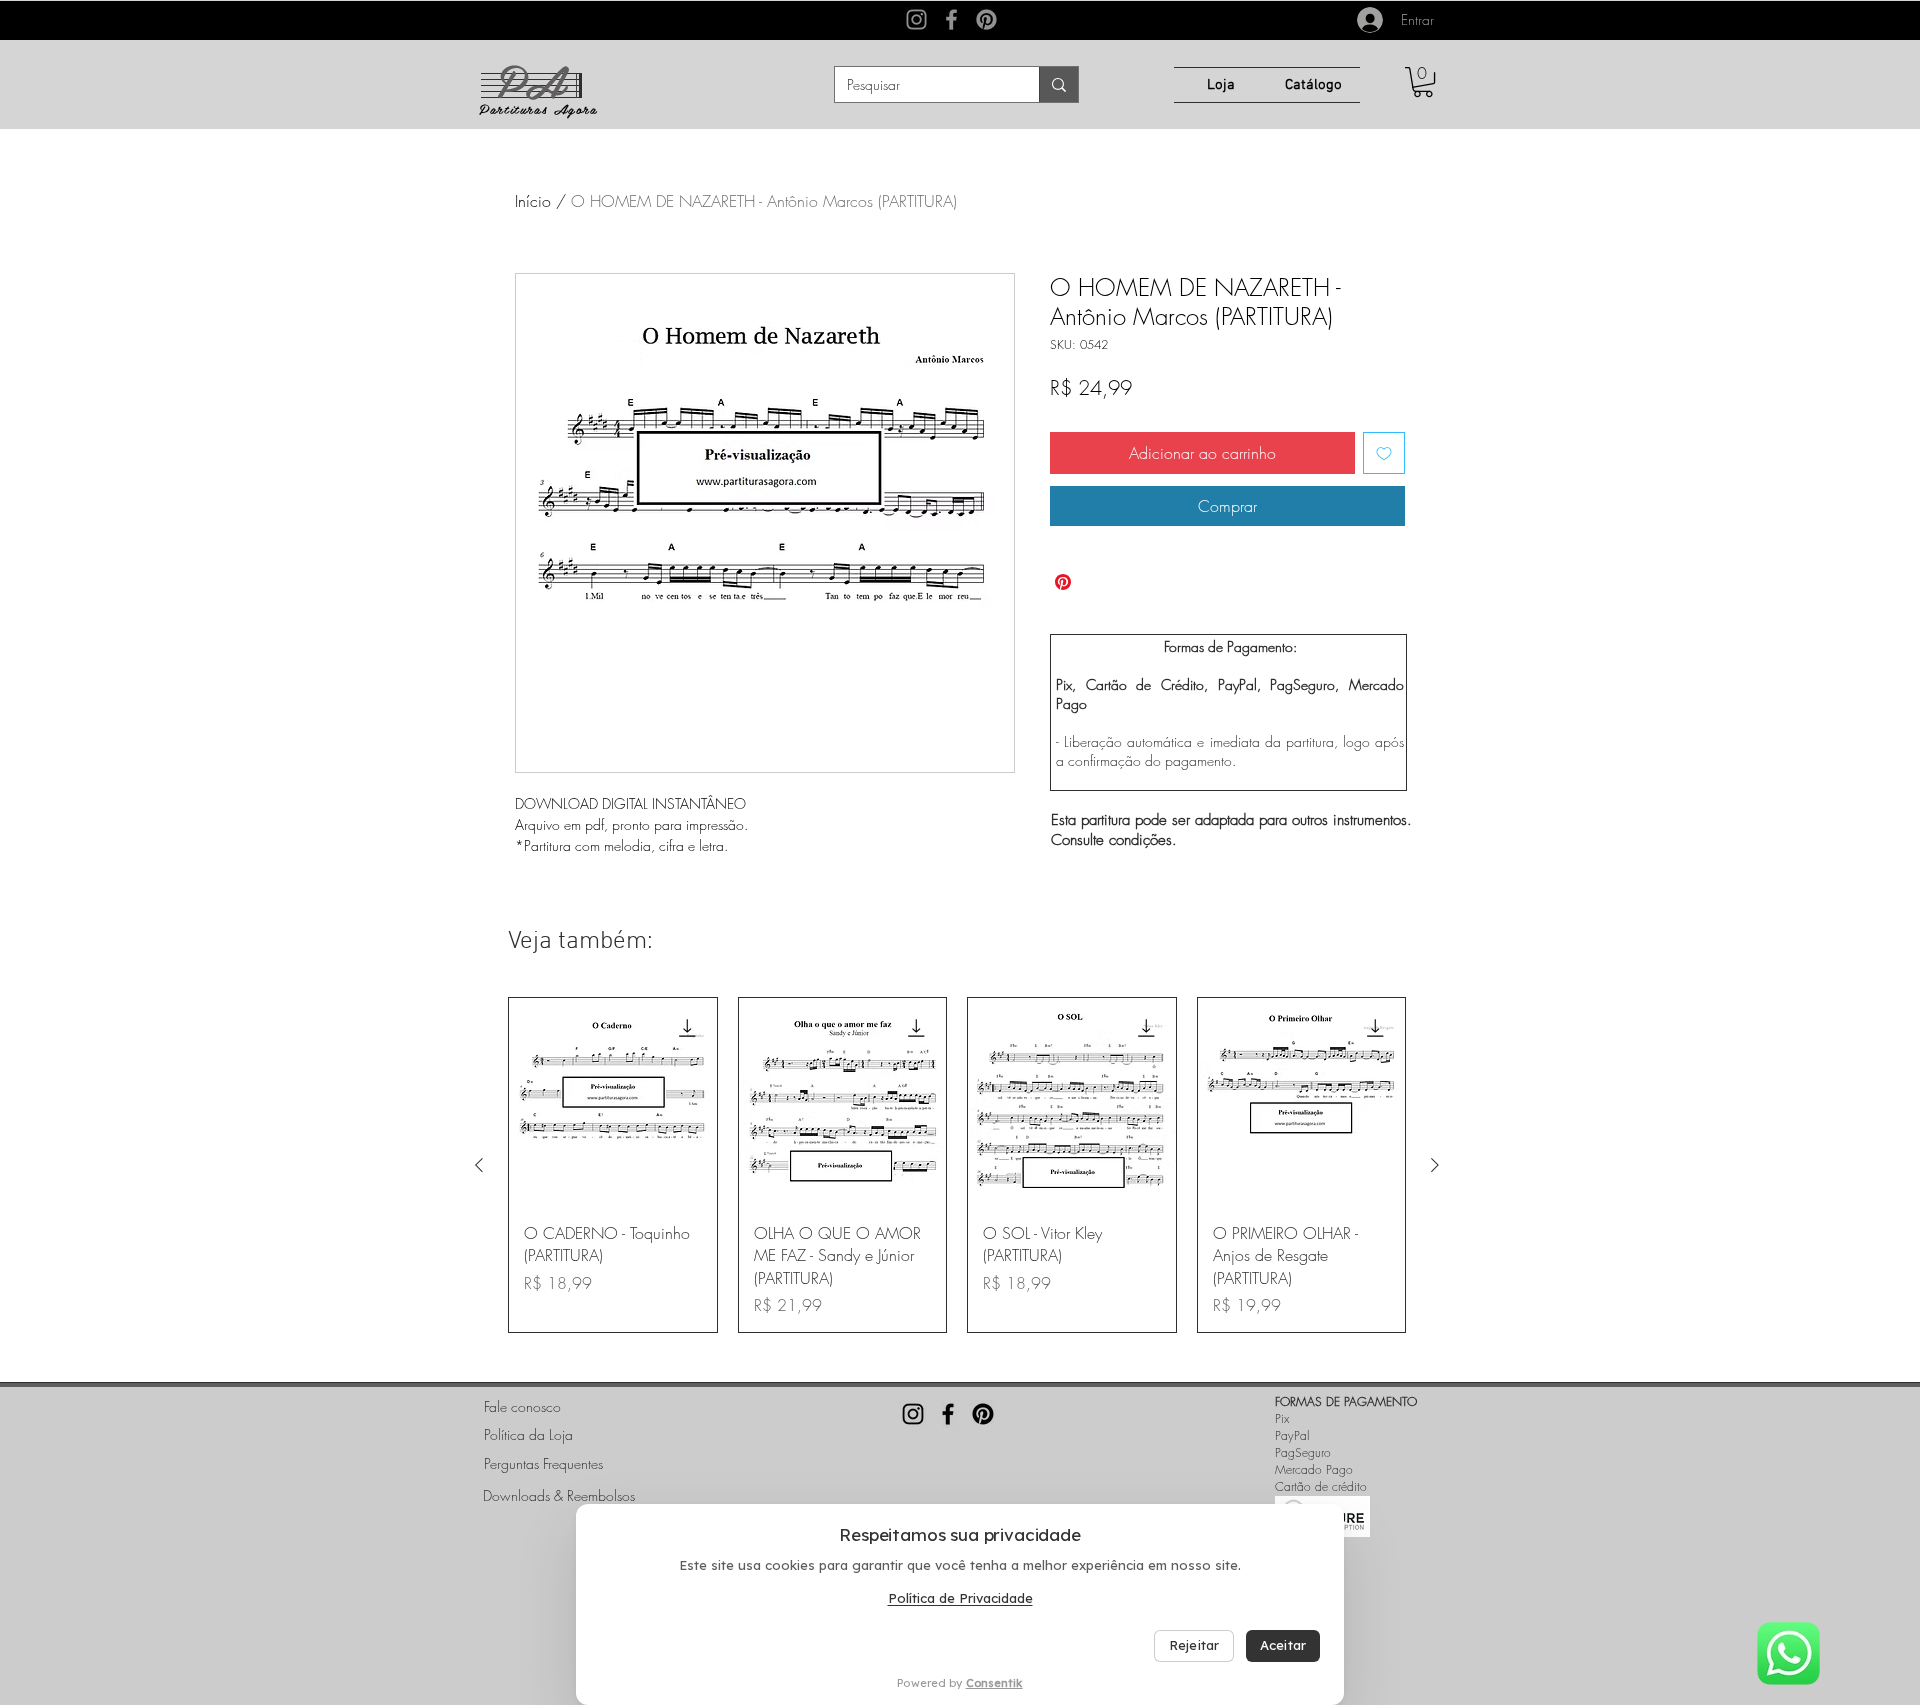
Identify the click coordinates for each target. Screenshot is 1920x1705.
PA (530, 79)
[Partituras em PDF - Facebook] (948, 1414)
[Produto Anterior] (479, 1165)
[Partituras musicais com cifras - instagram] (913, 1414)
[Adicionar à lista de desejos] (1384, 453)
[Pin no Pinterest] (1063, 582)
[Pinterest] (986, 19)
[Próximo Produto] (1435, 1165)
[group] (957, 1165)
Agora (576, 108)
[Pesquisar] (1058, 84)
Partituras (516, 108)
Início (533, 201)
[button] (1423, 82)
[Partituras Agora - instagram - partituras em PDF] (916, 19)
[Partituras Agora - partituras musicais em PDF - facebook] (951, 19)
